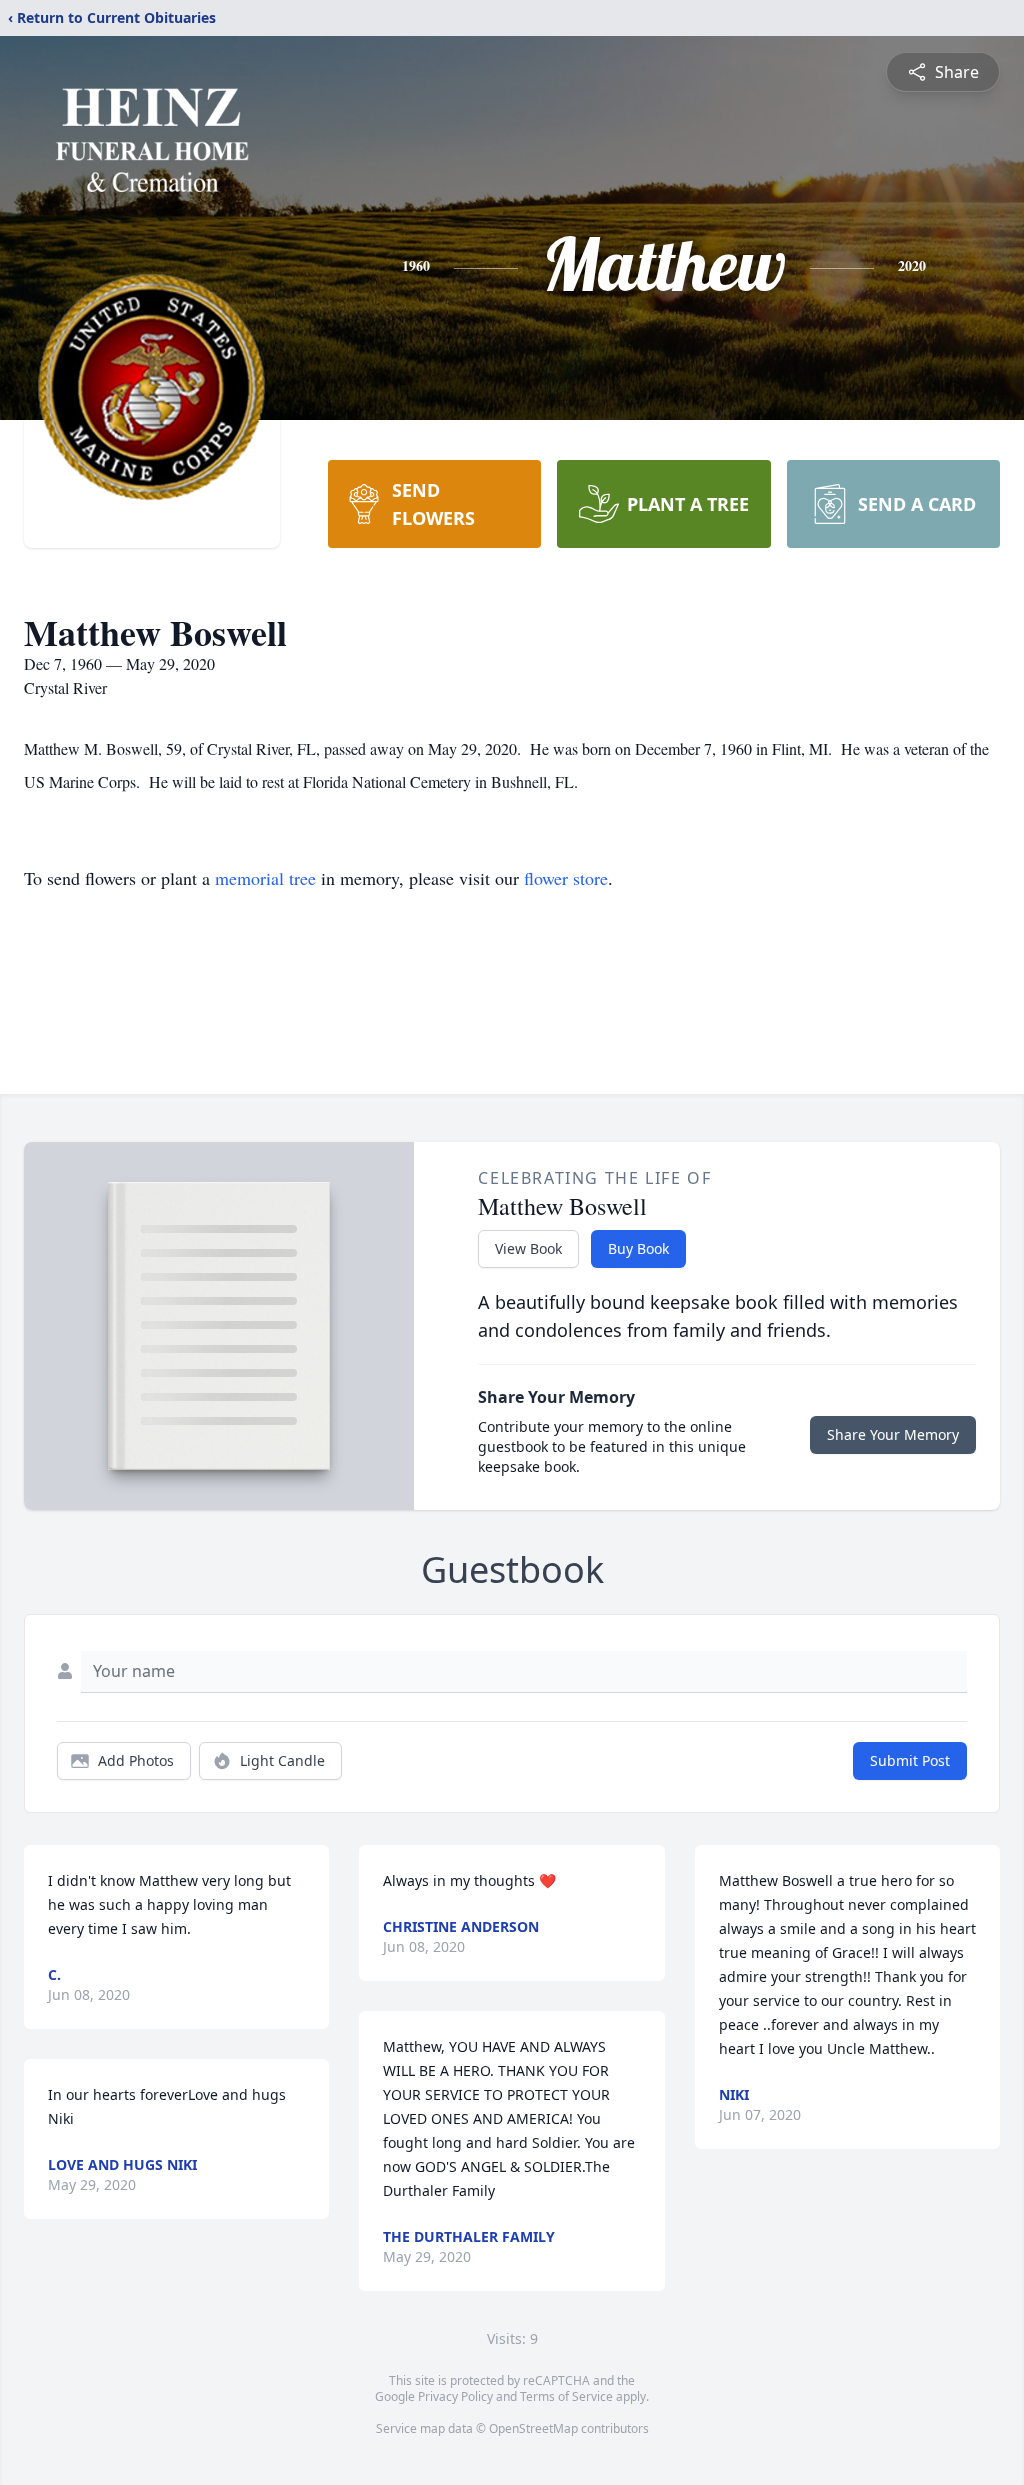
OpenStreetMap (533, 2428)
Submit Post (910, 1760)
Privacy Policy (455, 2396)
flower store (566, 878)
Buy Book (638, 1248)
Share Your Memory (893, 1434)
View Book (528, 1248)
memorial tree (265, 878)
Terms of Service (566, 2396)
